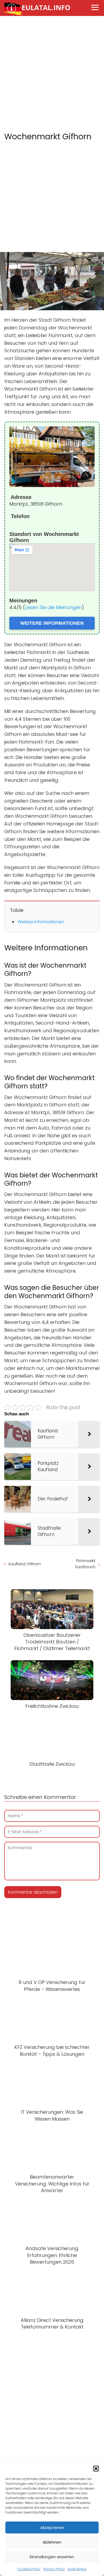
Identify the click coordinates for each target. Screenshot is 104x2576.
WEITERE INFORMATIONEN (52, 623)
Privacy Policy (54, 2569)
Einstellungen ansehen (52, 2557)
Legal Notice (77, 2569)
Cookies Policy (29, 2569)
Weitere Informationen (41, 922)
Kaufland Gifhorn (25, 1564)
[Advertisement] (52, 74)
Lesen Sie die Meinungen (53, 607)
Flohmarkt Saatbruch (85, 1564)
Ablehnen (52, 2542)
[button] (96, 2469)
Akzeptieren (52, 2527)
